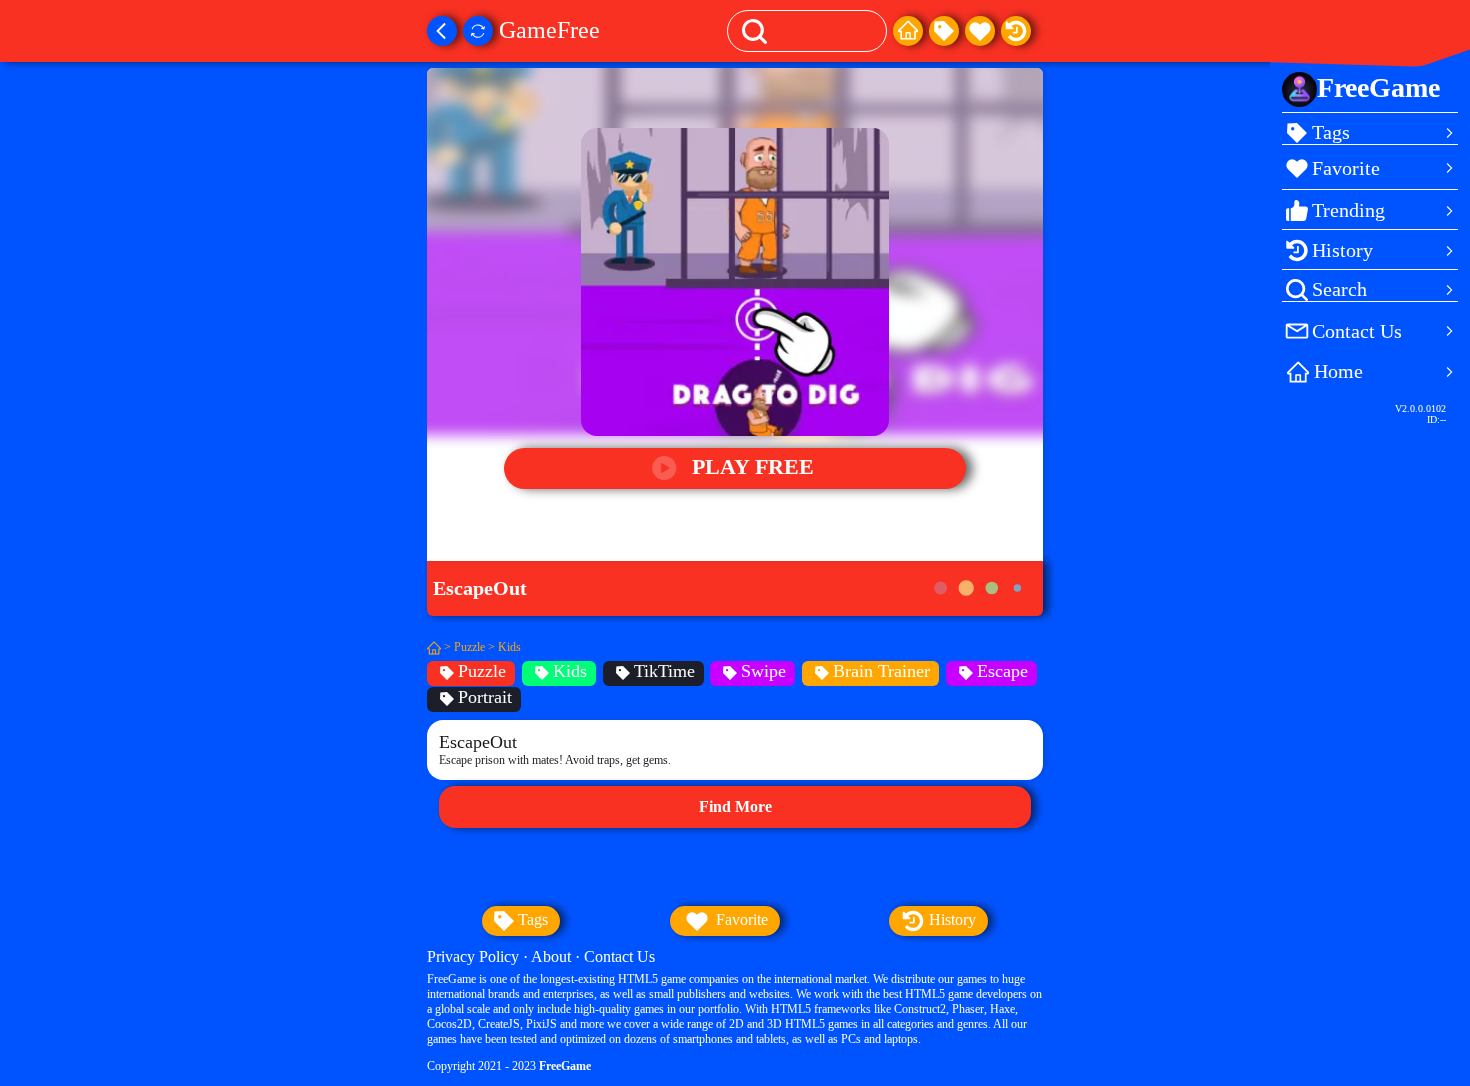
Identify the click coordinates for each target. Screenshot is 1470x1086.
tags (531, 919)
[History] (1016, 31)
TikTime (664, 671)
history (950, 919)
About (551, 956)
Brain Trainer (881, 671)
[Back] (442, 31)
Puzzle (469, 647)
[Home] (908, 31)
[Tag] (944, 31)
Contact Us (619, 956)
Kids (509, 647)
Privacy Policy (473, 956)
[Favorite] (980, 31)
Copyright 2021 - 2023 (509, 1066)
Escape (1002, 671)
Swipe (763, 671)
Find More (735, 806)
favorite (740, 919)
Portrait (485, 697)
